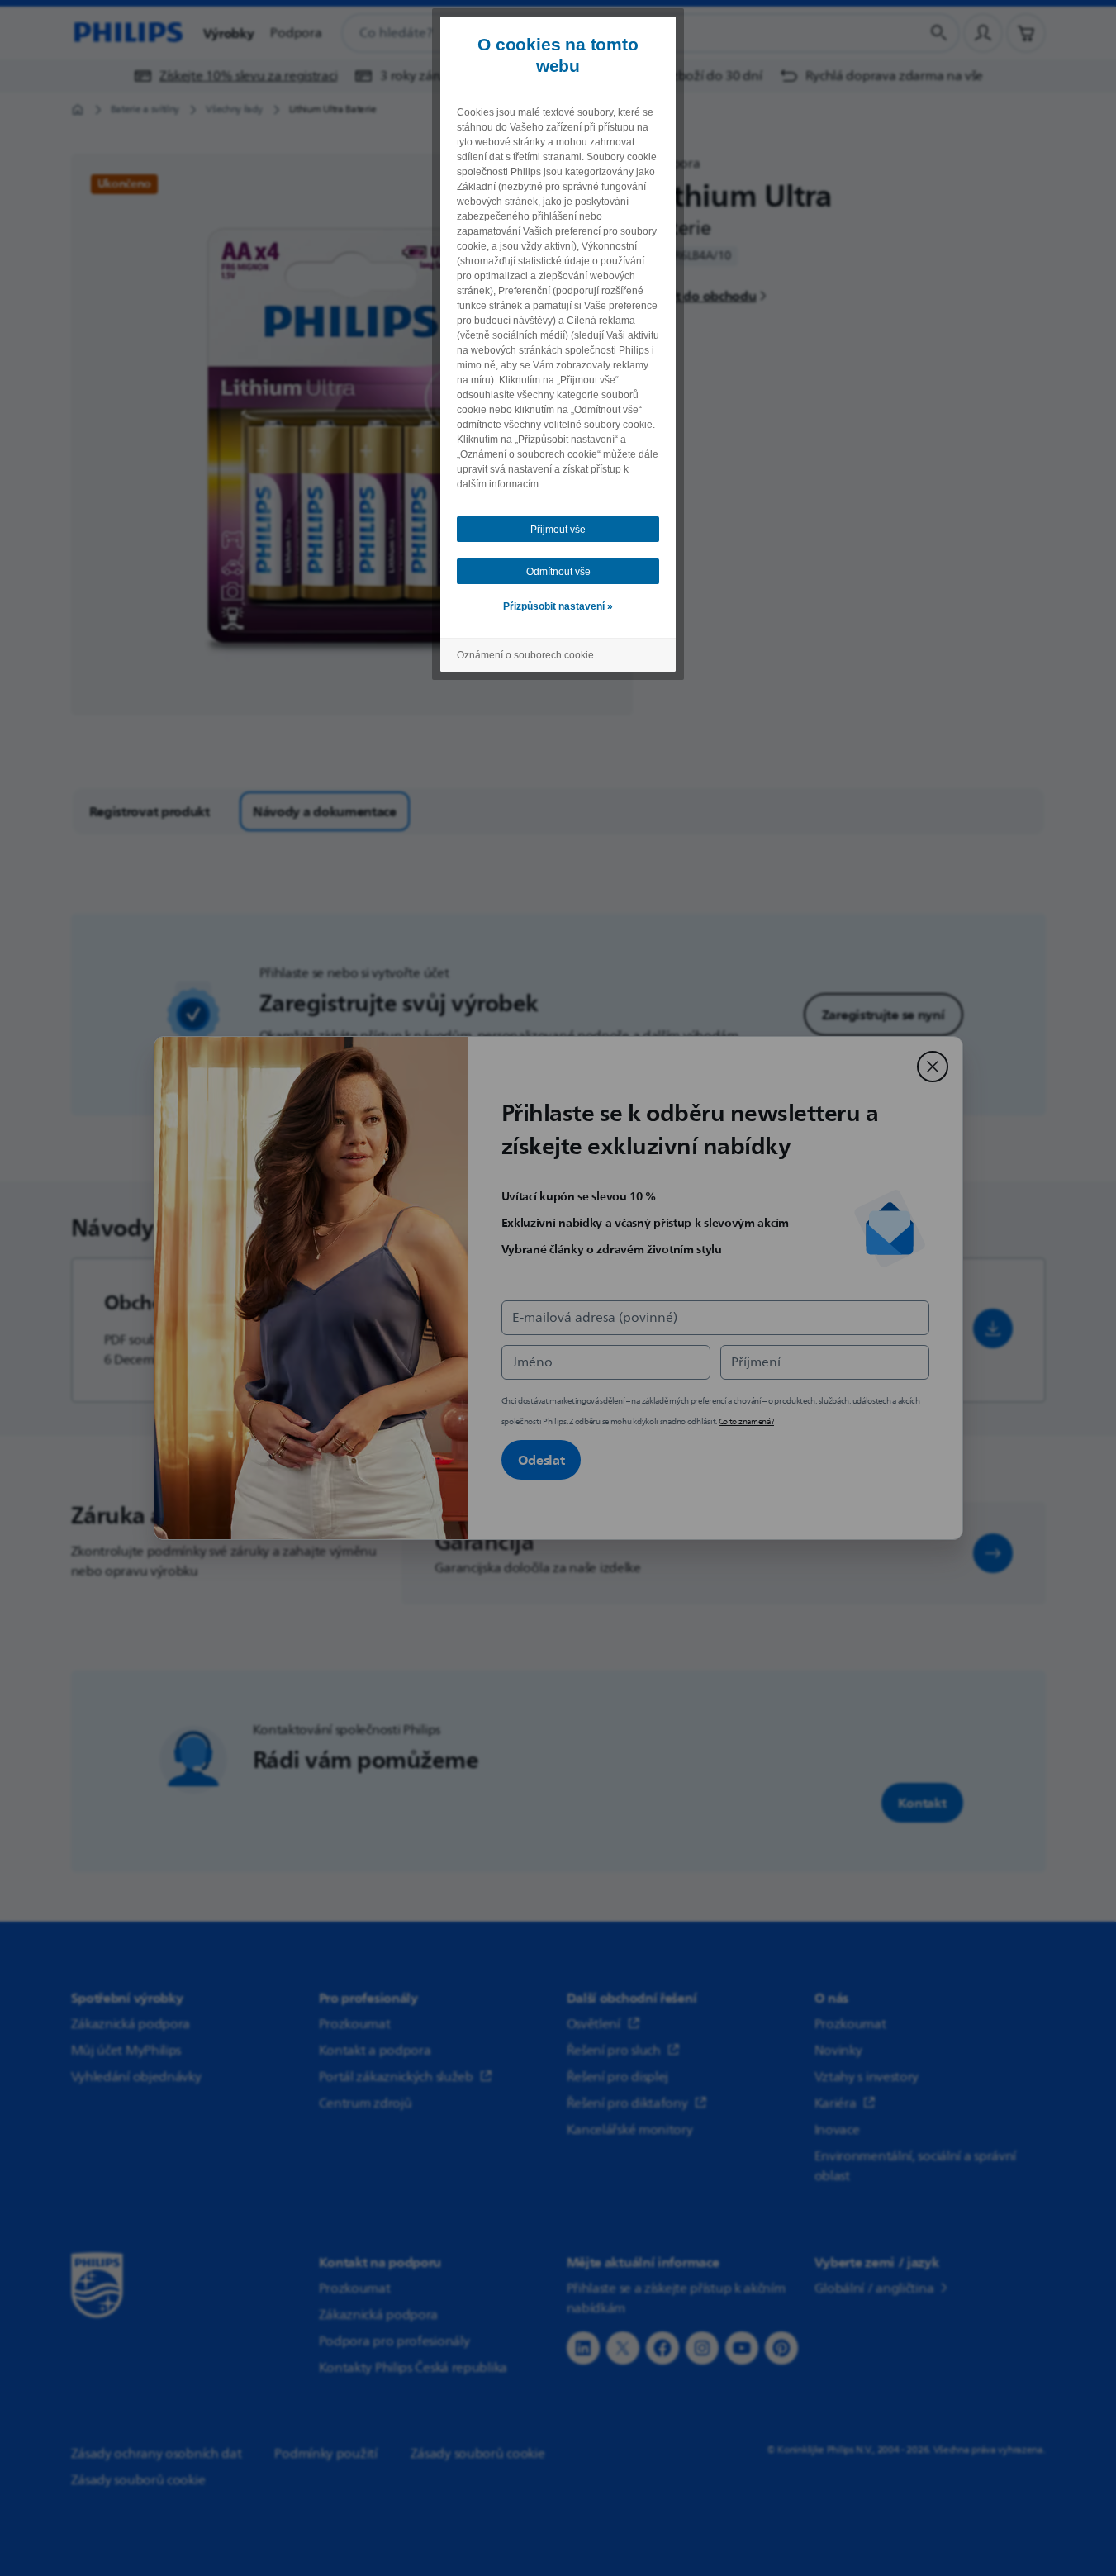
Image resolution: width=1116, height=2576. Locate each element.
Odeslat (541, 1460)
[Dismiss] (933, 1067)
